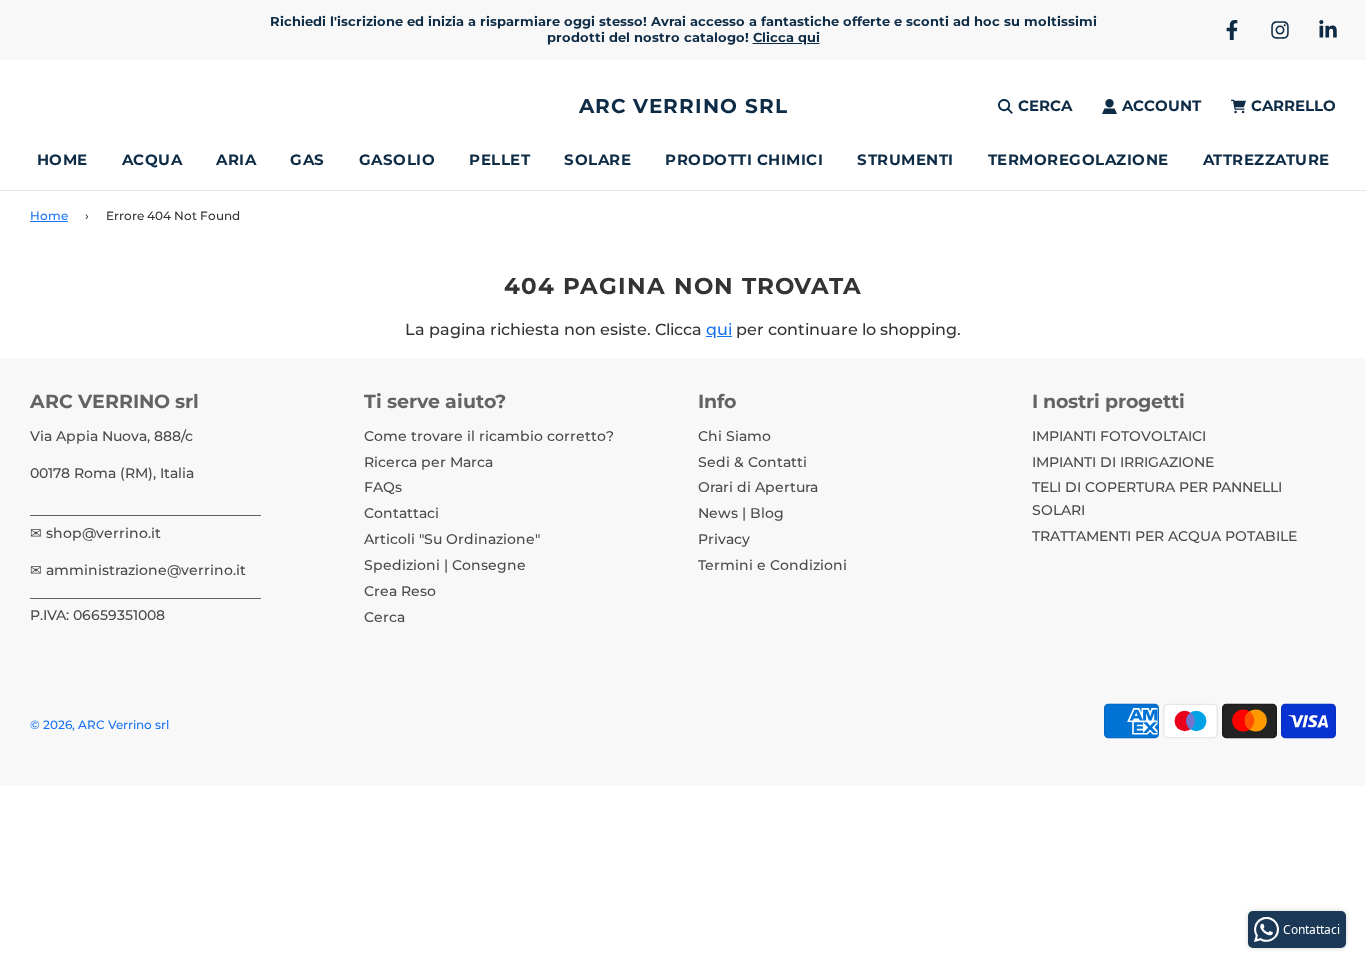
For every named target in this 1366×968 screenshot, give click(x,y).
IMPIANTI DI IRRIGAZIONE (1123, 462)
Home (62, 159)
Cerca (384, 617)
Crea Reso (400, 591)
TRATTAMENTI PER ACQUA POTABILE (1164, 536)
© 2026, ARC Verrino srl (99, 724)
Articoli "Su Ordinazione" (452, 539)
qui (719, 329)
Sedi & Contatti (752, 462)
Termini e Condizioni (772, 565)
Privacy (724, 539)
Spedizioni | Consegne (445, 565)
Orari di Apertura (758, 487)
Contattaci (401, 513)
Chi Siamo (734, 436)
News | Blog (741, 513)
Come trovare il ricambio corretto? (489, 436)
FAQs (383, 487)
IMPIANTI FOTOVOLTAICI (1119, 436)
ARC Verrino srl (683, 106)
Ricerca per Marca (428, 462)
